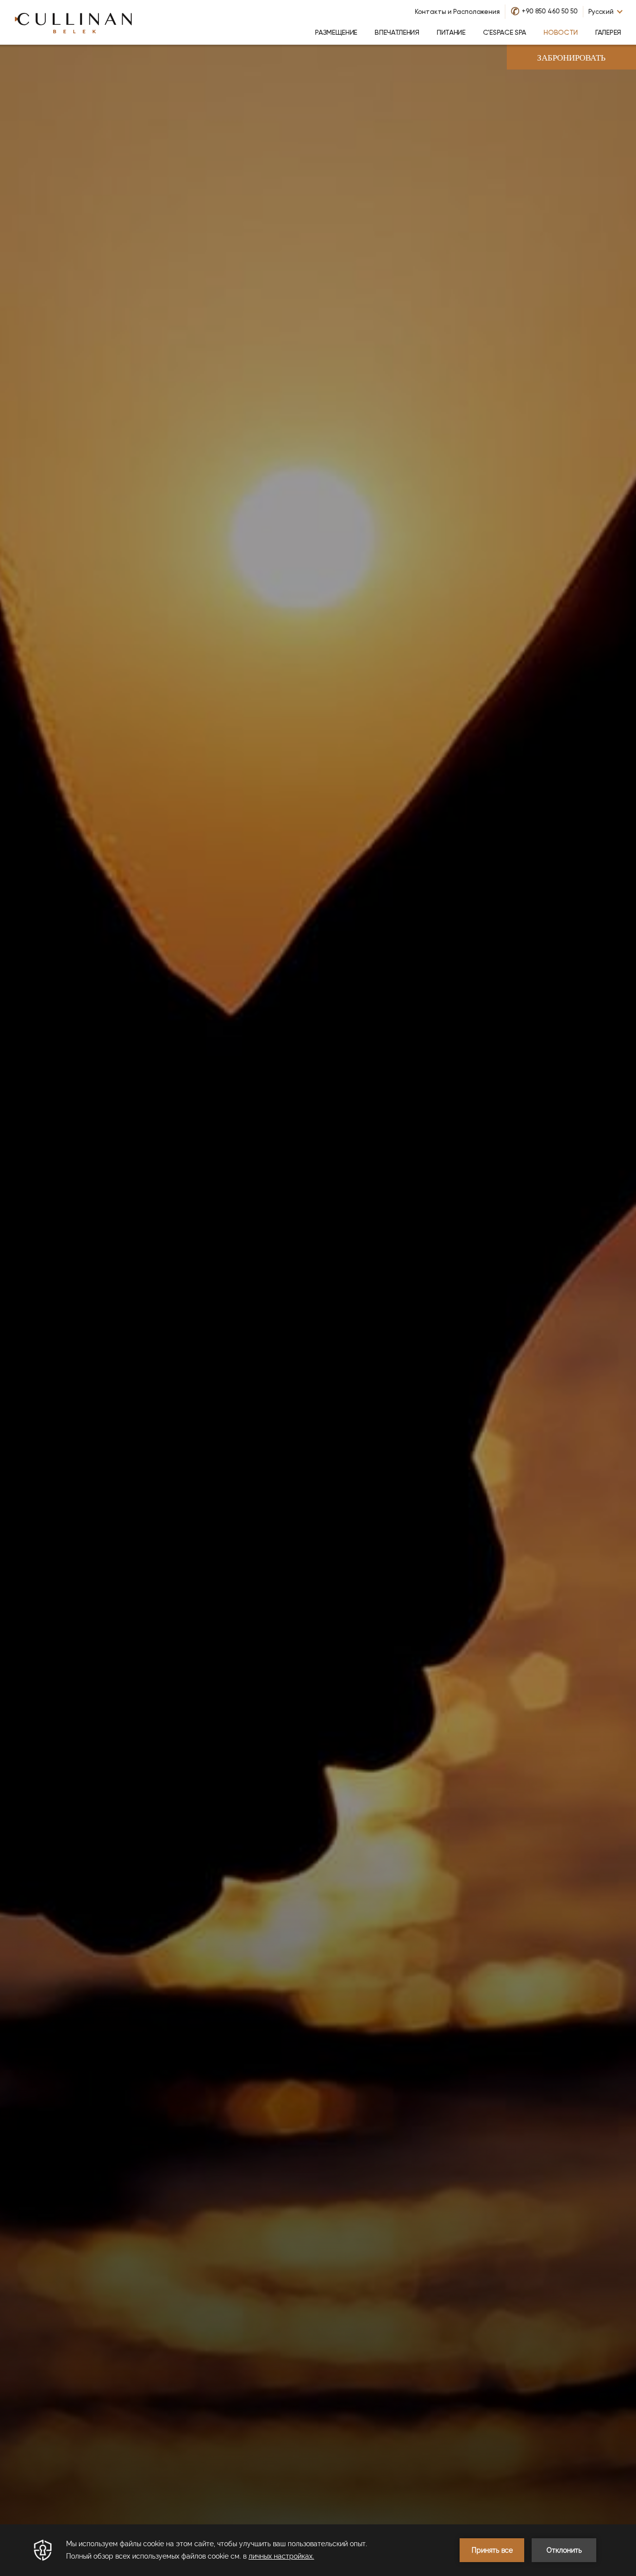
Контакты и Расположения (457, 12)
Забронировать (571, 58)
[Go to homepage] (73, 22)
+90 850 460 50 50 (550, 11)
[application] (318, 2550)
